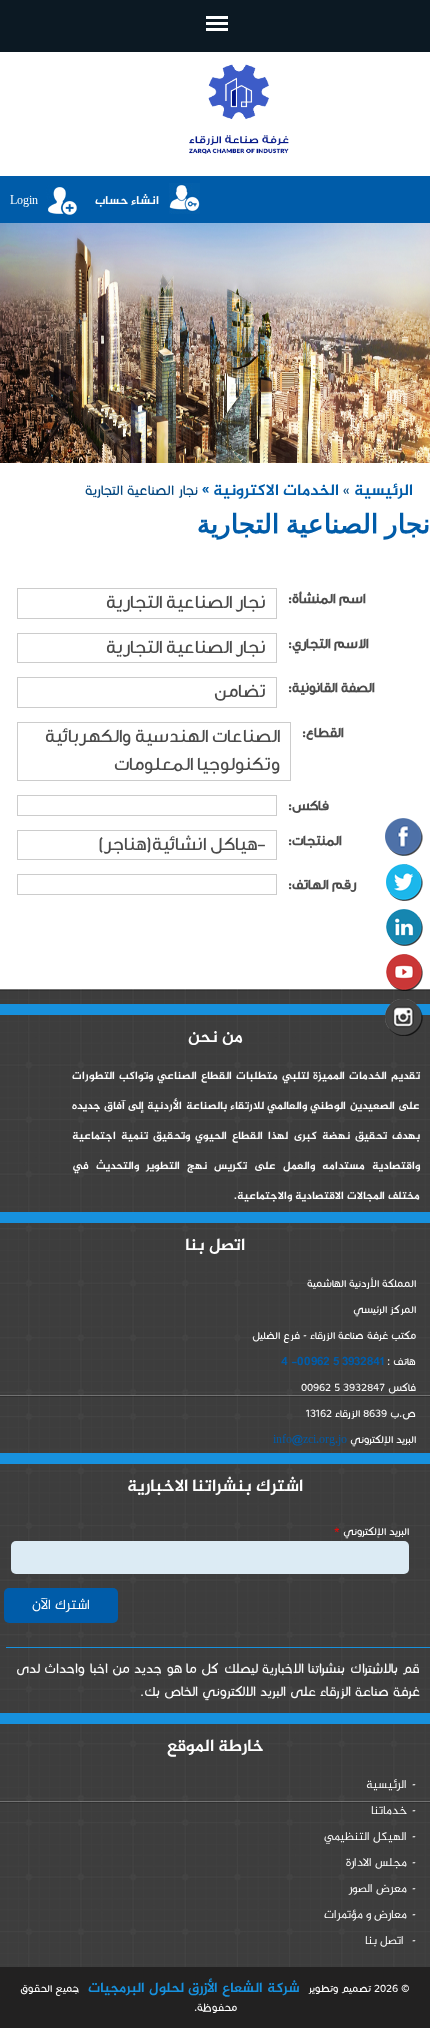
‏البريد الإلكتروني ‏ (371, 1531)
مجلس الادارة (376, 1863)
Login (24, 201)
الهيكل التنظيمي (365, 1837)
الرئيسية (381, 491)
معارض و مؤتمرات (365, 1915)
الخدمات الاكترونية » (268, 491)
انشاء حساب (127, 201)
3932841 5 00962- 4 (332, 1362)
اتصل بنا (386, 1941)
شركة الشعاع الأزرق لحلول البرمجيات (192, 1988)
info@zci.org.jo (310, 1440)
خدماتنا (389, 1811)
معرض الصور (378, 1889)
